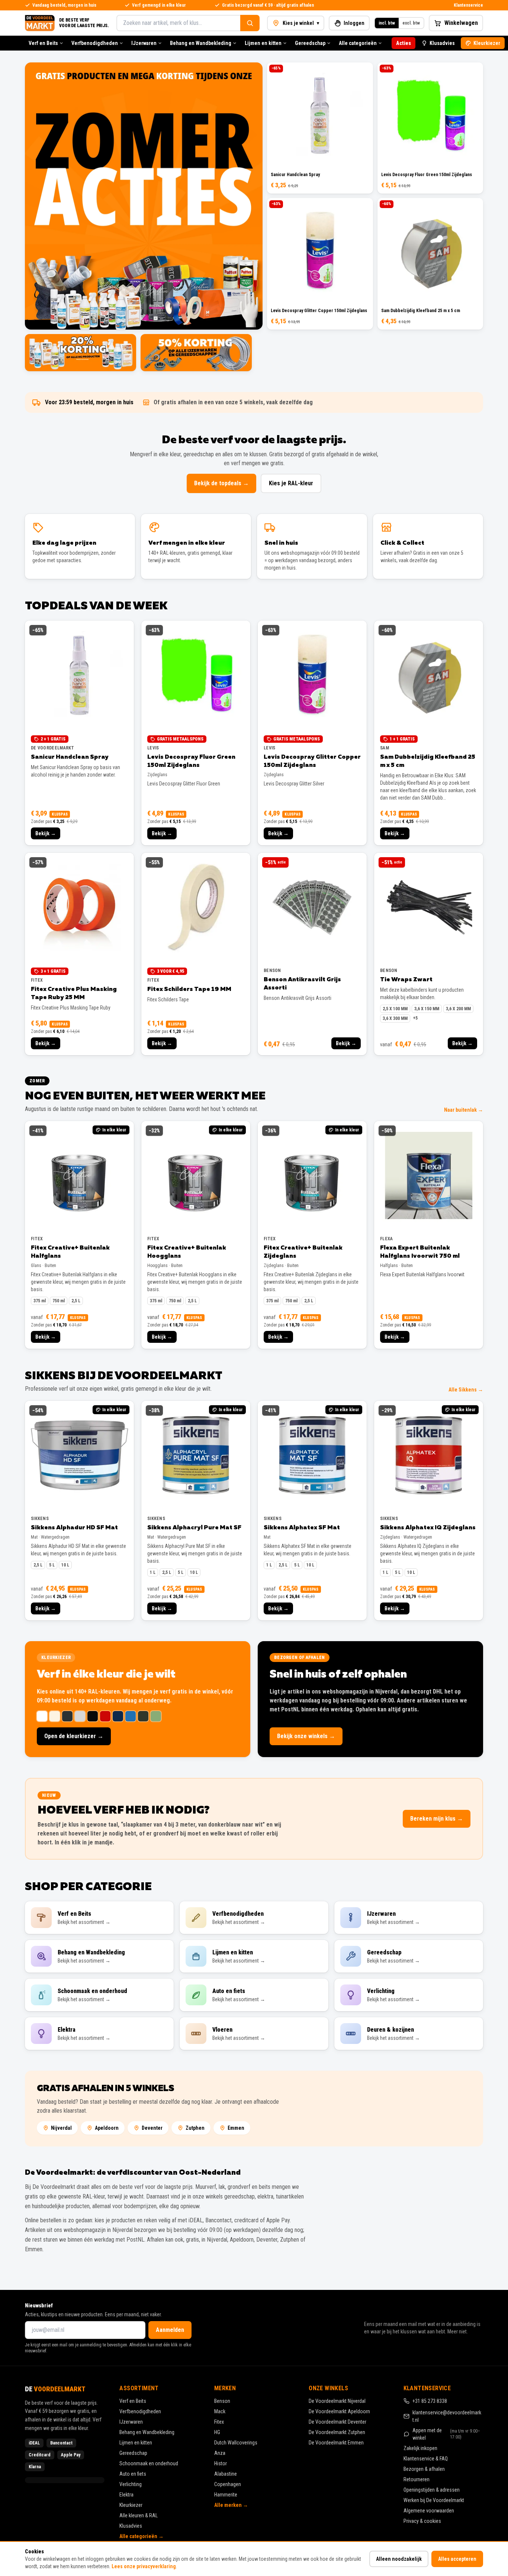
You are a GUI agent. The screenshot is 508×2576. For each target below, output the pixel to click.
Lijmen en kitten (263, 43)
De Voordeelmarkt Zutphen (337, 2432)
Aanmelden (170, 2330)
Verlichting (131, 2484)
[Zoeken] (250, 23)
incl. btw (387, 23)
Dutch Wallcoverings (236, 2443)
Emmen (236, 2128)
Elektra (126, 2495)
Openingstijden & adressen (432, 2490)
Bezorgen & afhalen (424, 2469)
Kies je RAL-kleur (291, 483)
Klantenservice (468, 5)
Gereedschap (310, 43)
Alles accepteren (457, 2559)
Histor (221, 2463)
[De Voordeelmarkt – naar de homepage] (40, 23)
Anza (220, 2453)
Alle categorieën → (142, 2536)
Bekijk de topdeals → (221, 483)
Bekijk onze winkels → (306, 1736)
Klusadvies (442, 43)
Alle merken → (231, 2505)
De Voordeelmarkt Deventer (337, 2422)
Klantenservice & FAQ (426, 2459)
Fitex (219, 2422)
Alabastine (226, 2474)
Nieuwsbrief (39, 2306)
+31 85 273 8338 (430, 2401)
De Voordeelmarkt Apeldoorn (339, 2411)
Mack (220, 2411)
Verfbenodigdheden (95, 43)
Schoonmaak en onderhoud (149, 2463)
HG (217, 2432)
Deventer (152, 2128)
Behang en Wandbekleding (201, 43)
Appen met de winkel (446, 2434)
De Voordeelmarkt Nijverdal (337, 2401)
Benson (222, 2401)
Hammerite (226, 2495)
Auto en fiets (133, 2474)
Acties (403, 43)
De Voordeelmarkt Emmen (336, 2443)
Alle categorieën (358, 43)
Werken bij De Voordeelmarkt (434, 2500)
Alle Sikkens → (466, 1390)
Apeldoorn (107, 2128)
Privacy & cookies (422, 2521)
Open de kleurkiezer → (74, 1736)
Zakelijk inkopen (420, 2448)
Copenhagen (228, 2484)
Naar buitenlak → (464, 1110)
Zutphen (195, 2128)
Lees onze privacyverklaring (144, 2566)
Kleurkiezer (487, 43)
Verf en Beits (43, 43)
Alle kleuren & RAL (139, 2515)
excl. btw (411, 23)
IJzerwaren (144, 43)
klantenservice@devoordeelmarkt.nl (447, 2416)
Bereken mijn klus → (437, 1819)
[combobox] (178, 23)
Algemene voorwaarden (429, 2511)
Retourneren (417, 2479)
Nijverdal (61, 2128)
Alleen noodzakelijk (399, 2559)
